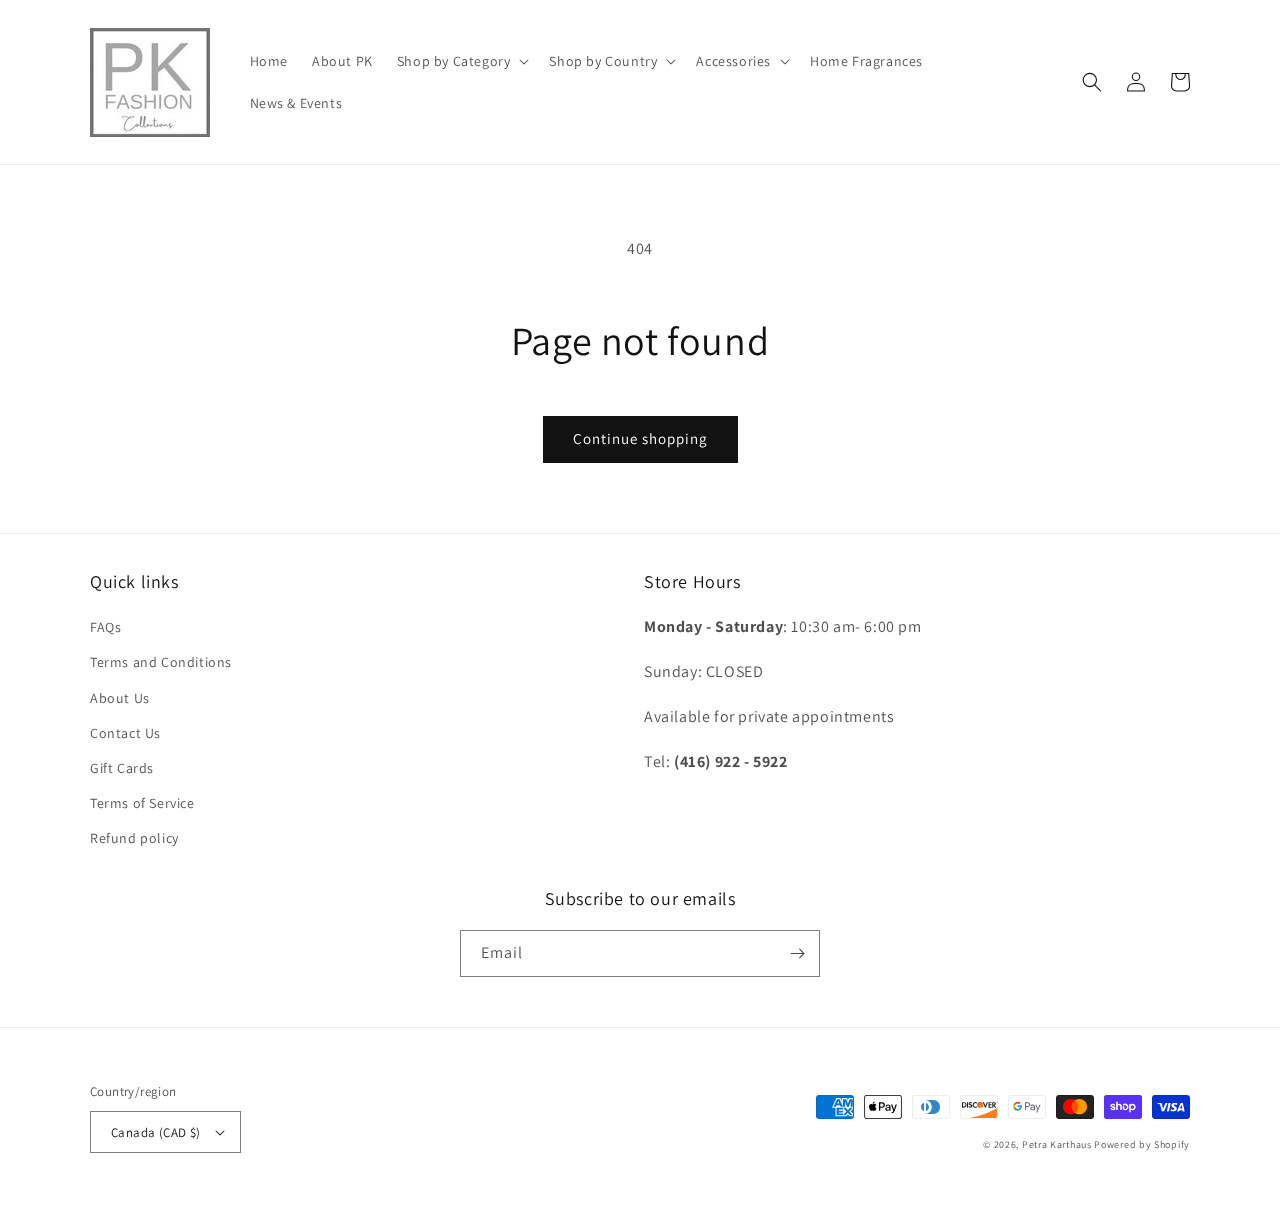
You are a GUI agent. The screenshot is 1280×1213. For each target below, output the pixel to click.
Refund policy (134, 838)
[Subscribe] (797, 953)
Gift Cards (122, 768)
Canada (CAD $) (156, 1132)
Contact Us (125, 733)
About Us (120, 698)
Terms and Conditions (161, 662)
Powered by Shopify (1142, 1144)
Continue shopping (640, 438)
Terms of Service (142, 803)
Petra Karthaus (1057, 1144)
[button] (461, 61)
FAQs (105, 627)
